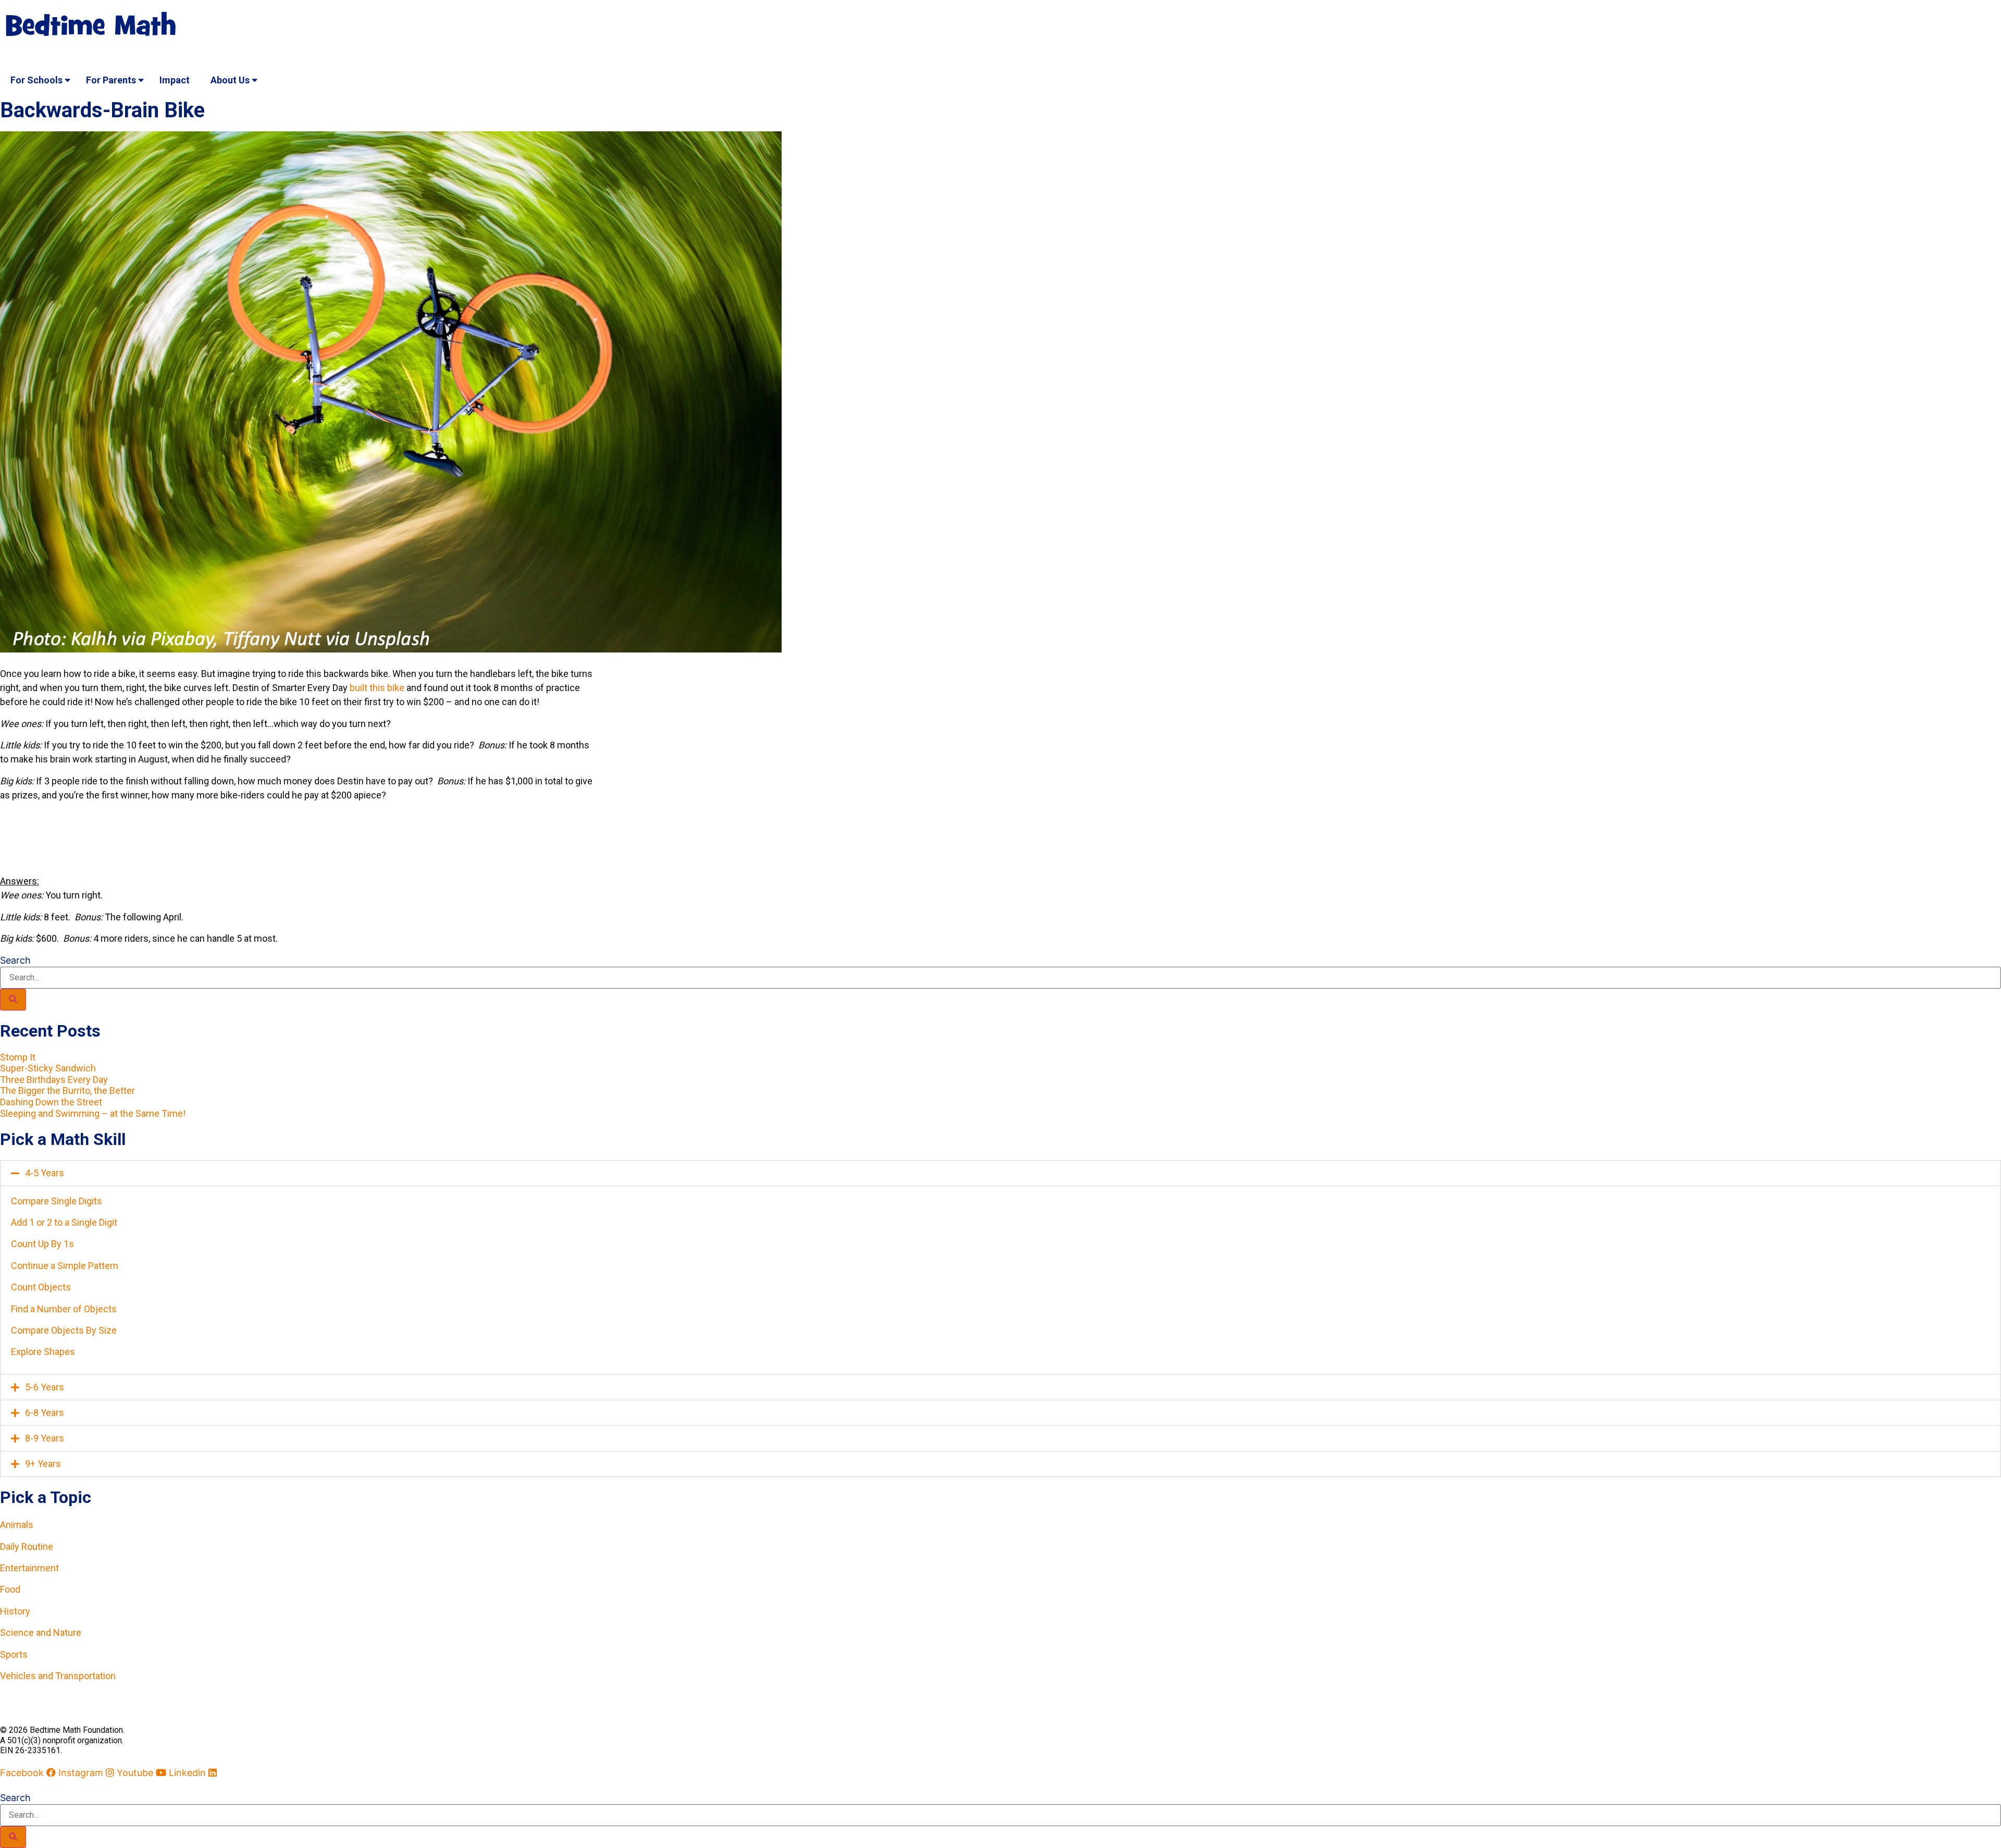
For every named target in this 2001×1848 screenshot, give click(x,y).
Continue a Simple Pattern (65, 1266)
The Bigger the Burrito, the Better (67, 1091)
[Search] (13, 1000)
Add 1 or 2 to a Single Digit (64, 1222)
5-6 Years (45, 1387)
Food (10, 1589)
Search (15, 960)
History (15, 1611)
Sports (14, 1654)
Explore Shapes (43, 1352)
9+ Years (43, 1464)
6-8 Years (45, 1413)
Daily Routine (27, 1547)
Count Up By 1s (42, 1244)
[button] (1000, 1173)
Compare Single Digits (57, 1201)
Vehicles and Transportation (58, 1676)
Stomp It (18, 1057)
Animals (17, 1525)
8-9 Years (45, 1438)
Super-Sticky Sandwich (48, 1068)
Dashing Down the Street (51, 1102)
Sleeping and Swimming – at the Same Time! (93, 1113)
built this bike (377, 688)
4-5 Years (45, 1173)
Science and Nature (41, 1633)
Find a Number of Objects (64, 1309)
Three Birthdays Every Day (54, 1080)
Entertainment (29, 1568)
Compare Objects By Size (64, 1330)
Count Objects (41, 1287)
